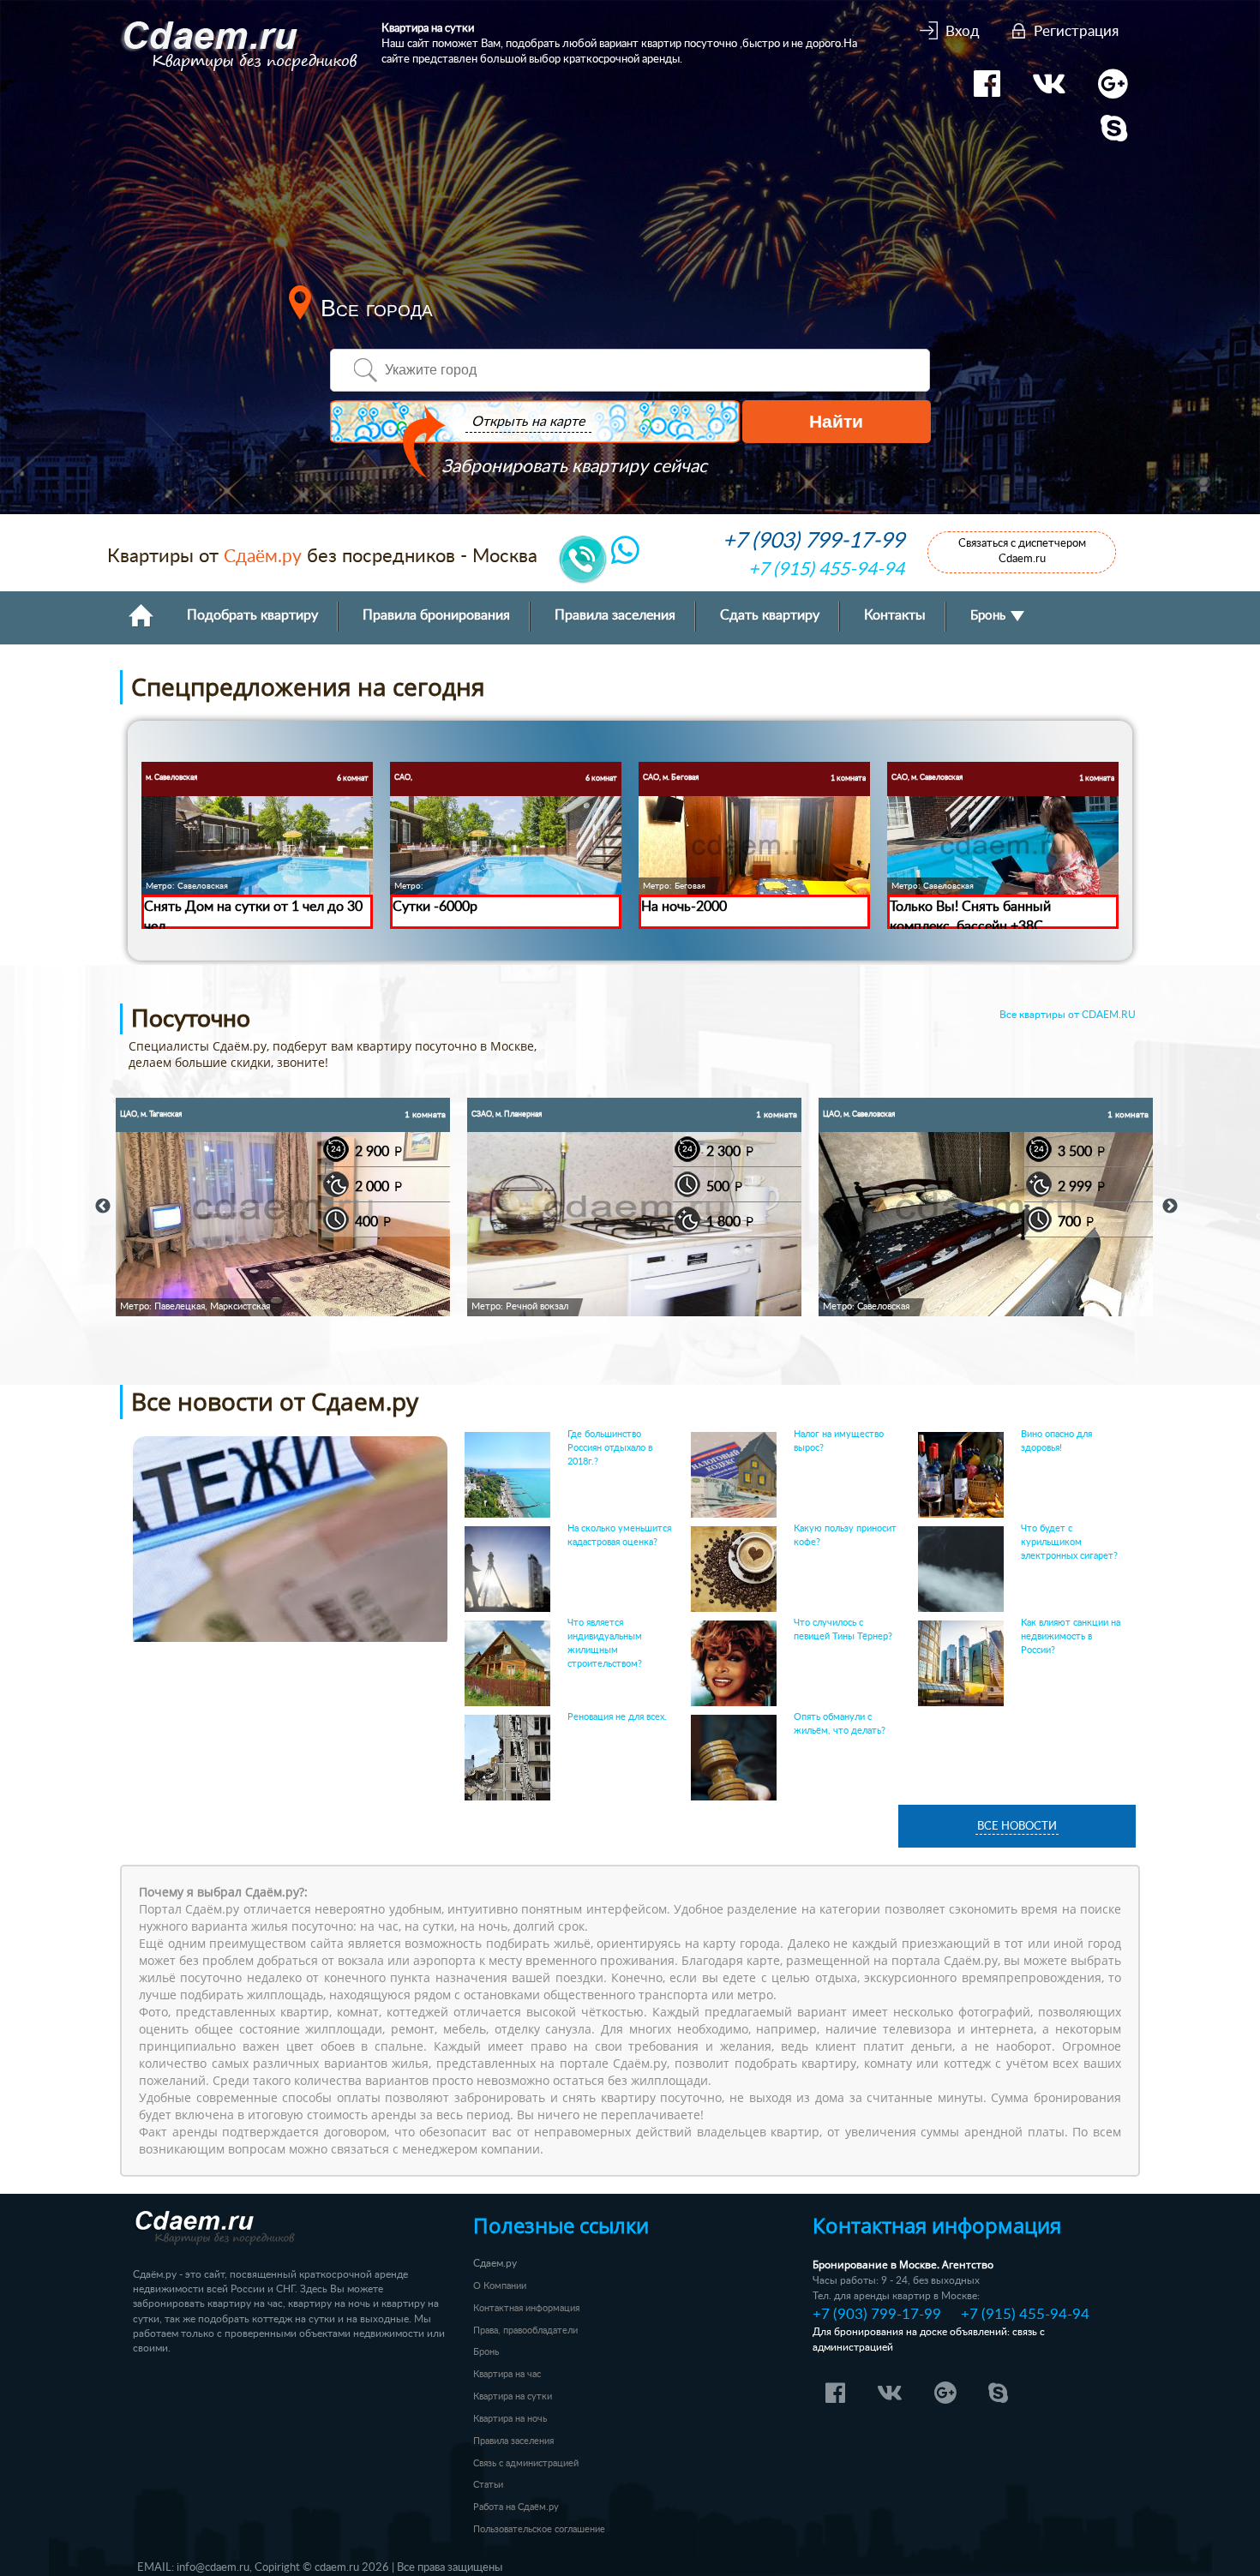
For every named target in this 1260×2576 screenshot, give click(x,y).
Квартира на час (507, 2374)
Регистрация (1076, 31)
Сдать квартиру (770, 616)
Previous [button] (103, 1207)
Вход (963, 31)
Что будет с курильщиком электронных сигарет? (1069, 1542)
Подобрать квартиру (252, 616)
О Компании (500, 2286)
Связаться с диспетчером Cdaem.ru (1022, 551)
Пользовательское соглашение (539, 2529)
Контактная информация (526, 2308)
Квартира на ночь (510, 2419)
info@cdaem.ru (213, 2567)
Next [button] (1170, 1207)
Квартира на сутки (513, 2396)
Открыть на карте (528, 422)
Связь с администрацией (526, 2463)
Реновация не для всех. (617, 1717)
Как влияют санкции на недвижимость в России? (1071, 1636)
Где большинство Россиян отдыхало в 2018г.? (610, 1448)
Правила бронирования (436, 616)
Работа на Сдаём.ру (516, 2507)
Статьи (488, 2485)
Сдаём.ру (263, 557)
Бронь (990, 616)
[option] (283, 1207)
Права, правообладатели (525, 2330)
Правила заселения (615, 616)
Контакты (895, 616)
